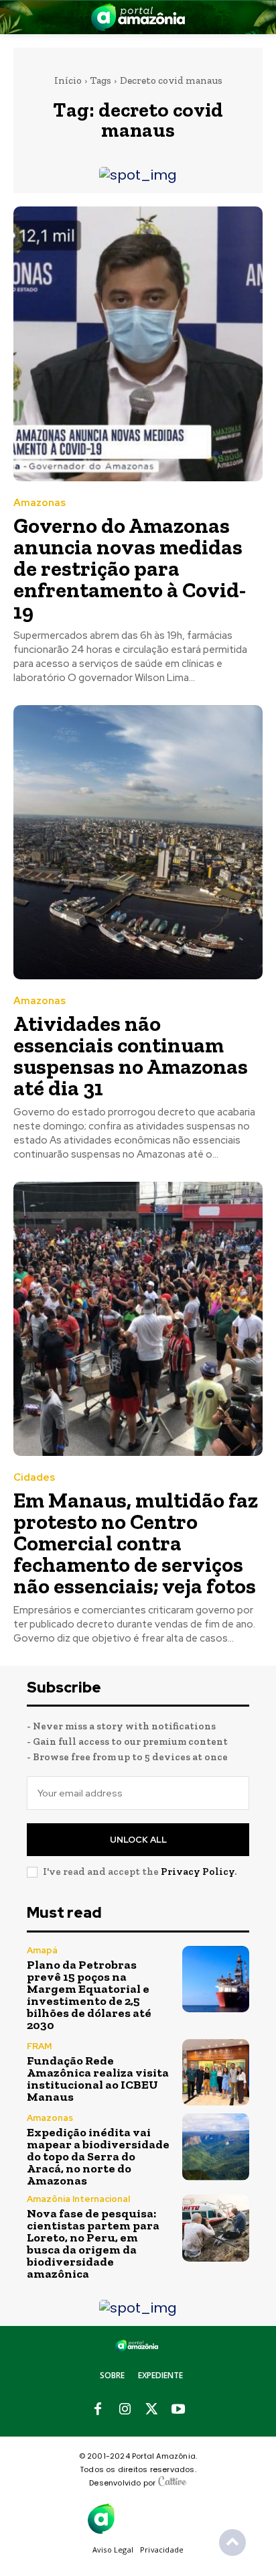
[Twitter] (151, 2410)
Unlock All (138, 1840)
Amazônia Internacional (78, 2199)
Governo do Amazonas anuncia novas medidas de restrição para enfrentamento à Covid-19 (130, 568)
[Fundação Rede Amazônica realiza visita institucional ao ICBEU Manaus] (216, 2073)
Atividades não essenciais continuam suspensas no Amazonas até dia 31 (131, 1056)
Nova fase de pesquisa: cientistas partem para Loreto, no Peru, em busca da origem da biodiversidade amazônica (93, 2244)
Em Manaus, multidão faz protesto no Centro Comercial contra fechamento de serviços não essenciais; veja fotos (136, 1543)
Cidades (34, 1478)
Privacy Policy (198, 1872)
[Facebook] (98, 2410)
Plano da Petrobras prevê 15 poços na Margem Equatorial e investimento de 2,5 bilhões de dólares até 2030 (89, 1995)
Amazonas (40, 503)
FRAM (39, 2046)
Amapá (42, 1950)
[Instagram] (125, 2410)
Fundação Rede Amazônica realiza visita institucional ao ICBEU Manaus (98, 2079)
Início (68, 80)
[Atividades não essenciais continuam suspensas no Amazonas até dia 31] (138, 842)
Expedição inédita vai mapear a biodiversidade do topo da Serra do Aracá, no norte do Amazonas (98, 2156)
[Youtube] (178, 2410)
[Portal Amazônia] (138, 17)
